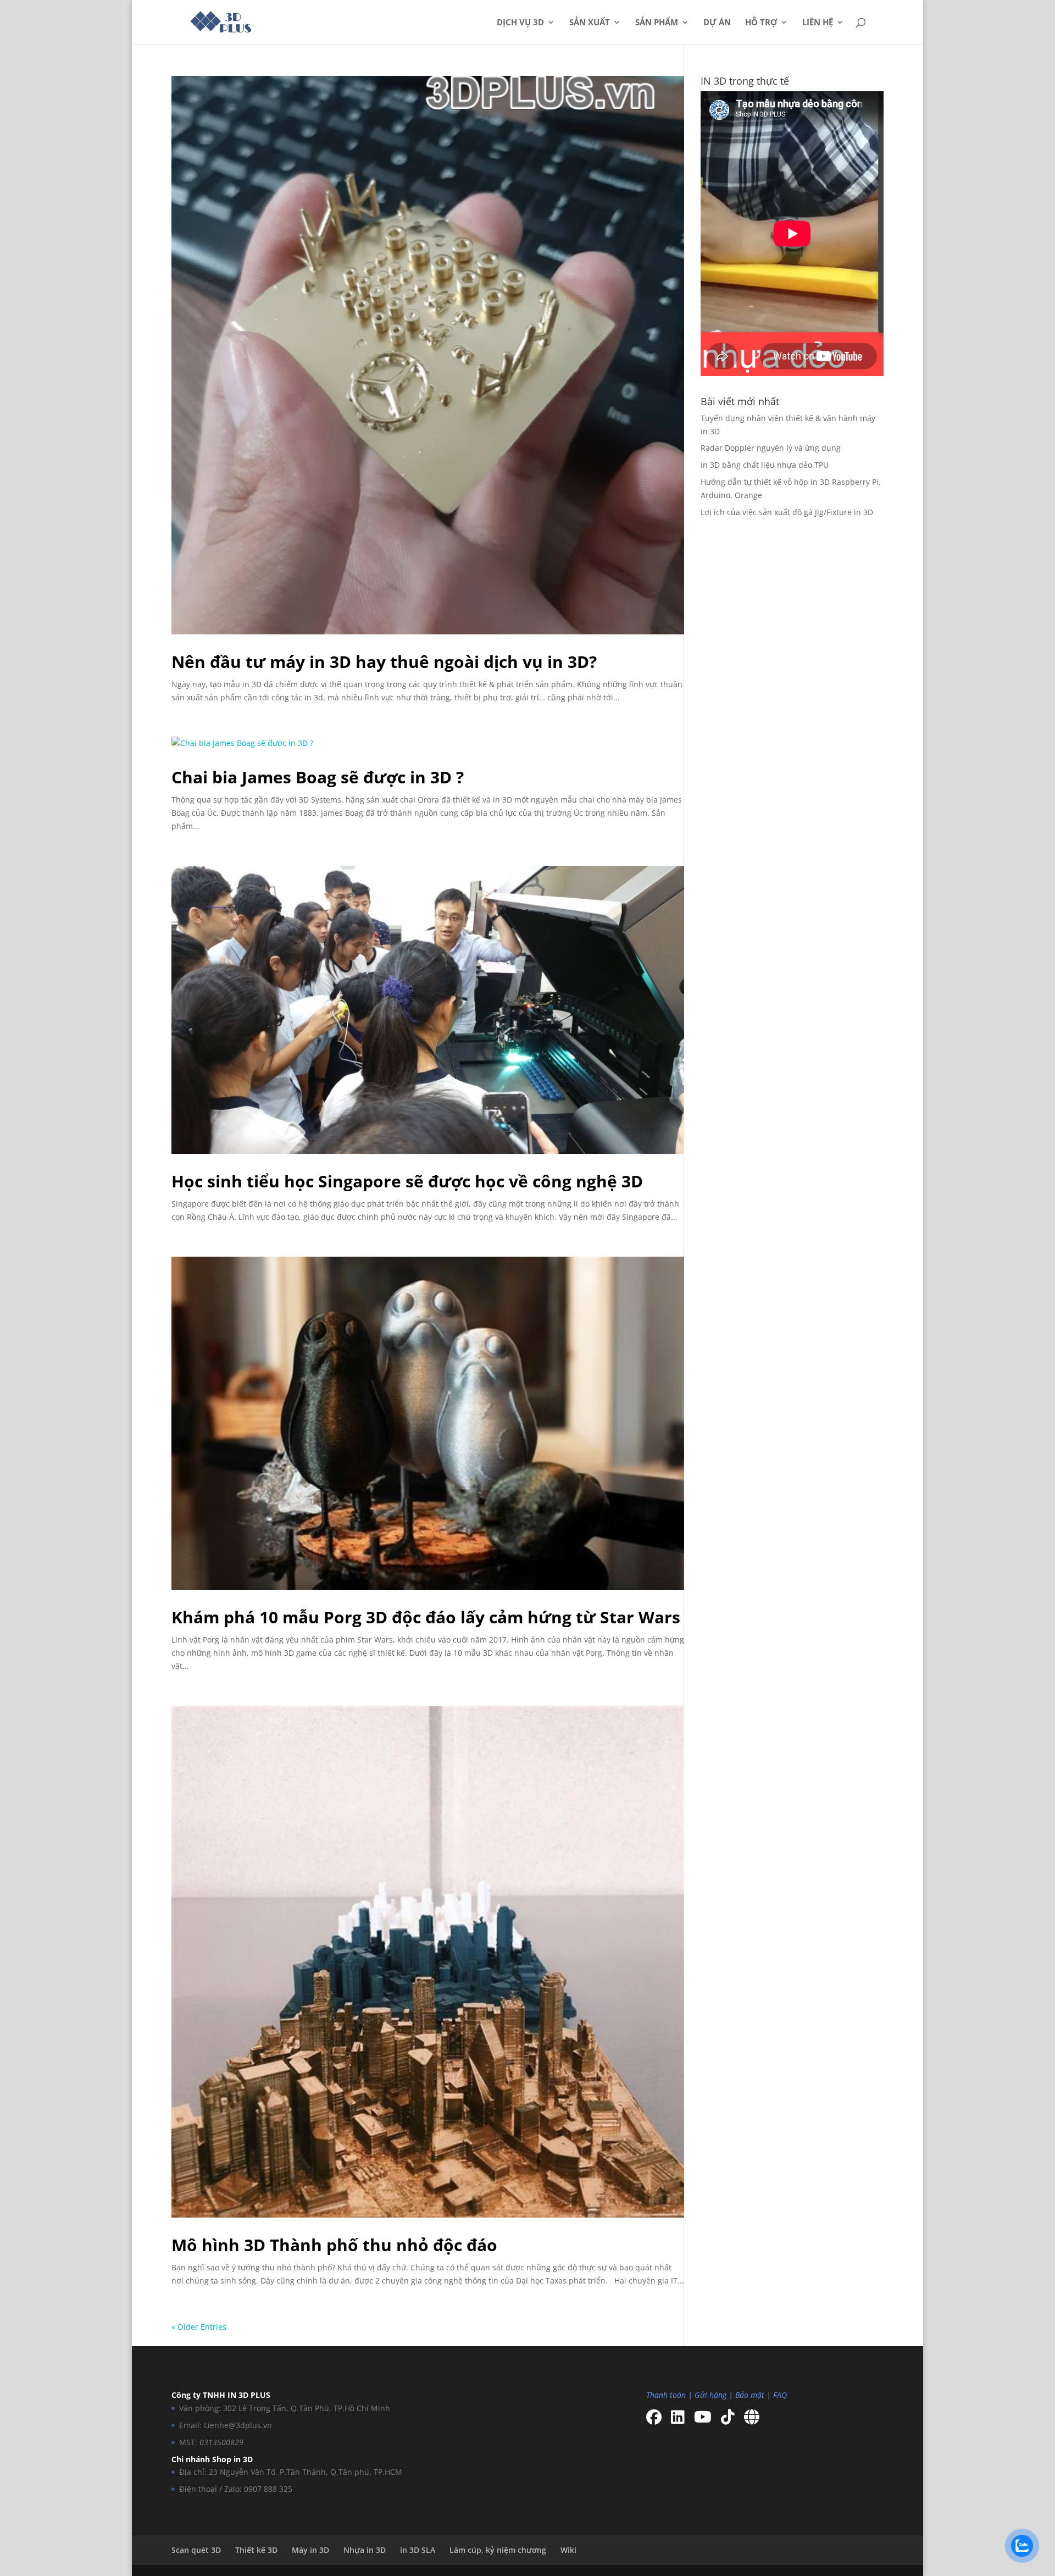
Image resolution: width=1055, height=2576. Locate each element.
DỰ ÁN (717, 23)
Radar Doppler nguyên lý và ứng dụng (771, 448)
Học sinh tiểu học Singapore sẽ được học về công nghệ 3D (407, 1181)
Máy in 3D (310, 2550)
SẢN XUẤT (590, 23)
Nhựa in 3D (365, 2550)
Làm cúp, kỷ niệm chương (498, 2550)
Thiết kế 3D (256, 2550)
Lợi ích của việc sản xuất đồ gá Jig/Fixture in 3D (787, 512)
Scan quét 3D (196, 2550)
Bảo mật (750, 2395)
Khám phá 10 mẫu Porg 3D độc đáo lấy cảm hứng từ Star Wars (426, 1617)
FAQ (780, 2395)
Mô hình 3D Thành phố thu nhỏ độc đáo (334, 2245)
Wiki (568, 2550)
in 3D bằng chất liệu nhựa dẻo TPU (765, 465)
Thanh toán (666, 2395)
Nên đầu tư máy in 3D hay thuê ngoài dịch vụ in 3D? (384, 662)
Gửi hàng (710, 2395)
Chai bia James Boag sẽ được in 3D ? (318, 777)
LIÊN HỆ (818, 23)
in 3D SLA (418, 2550)
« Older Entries (199, 2327)
